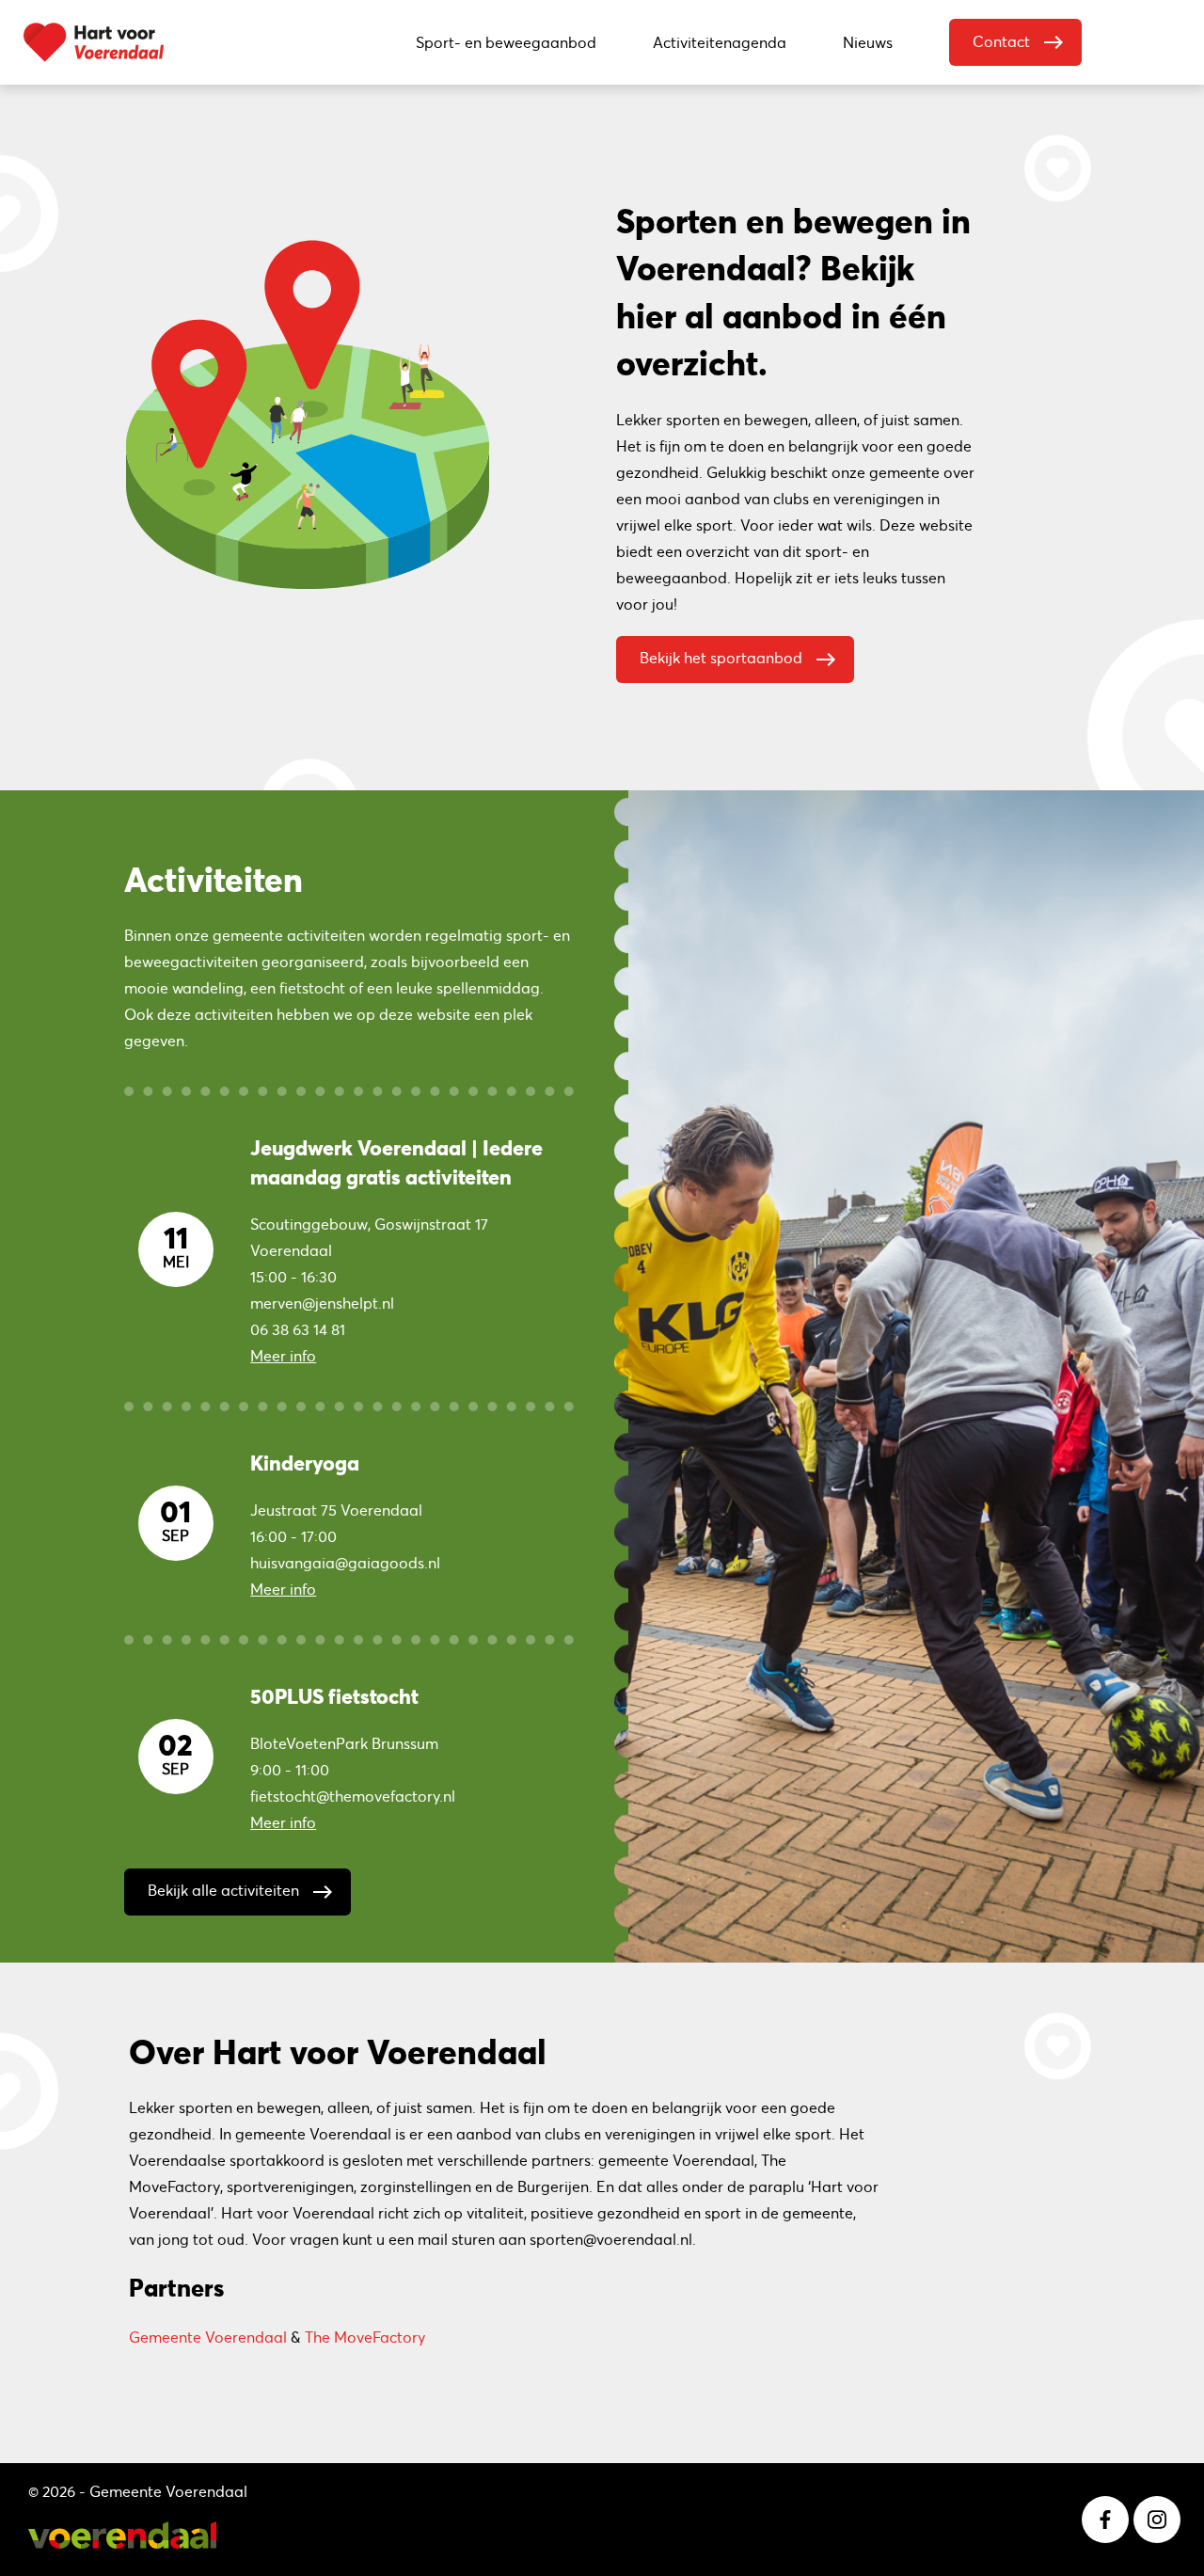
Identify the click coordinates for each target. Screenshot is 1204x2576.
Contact (1019, 42)
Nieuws (868, 42)
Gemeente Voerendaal (208, 2337)
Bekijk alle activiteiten (241, 1892)
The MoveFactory (365, 2337)
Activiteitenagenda (720, 42)
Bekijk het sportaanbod (738, 660)
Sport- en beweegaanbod (506, 42)
